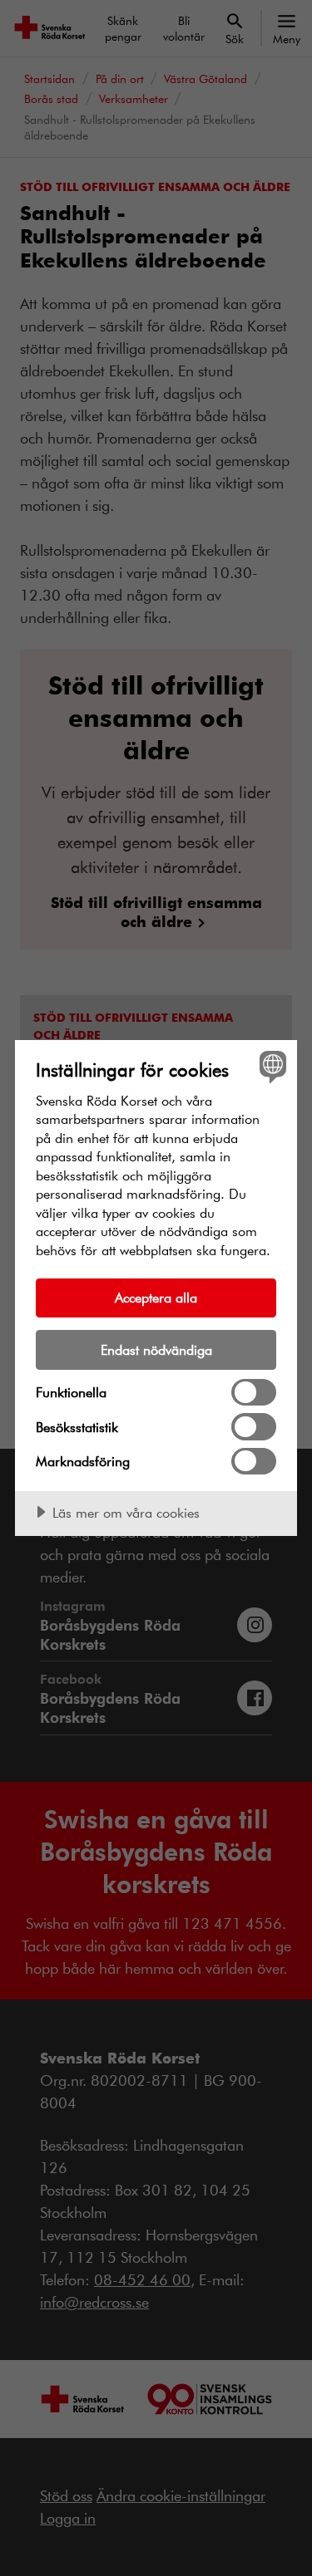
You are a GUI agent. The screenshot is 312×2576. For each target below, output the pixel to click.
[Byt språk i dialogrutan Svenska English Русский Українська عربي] (271, 1066)
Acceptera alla (156, 1297)
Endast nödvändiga (156, 1349)
